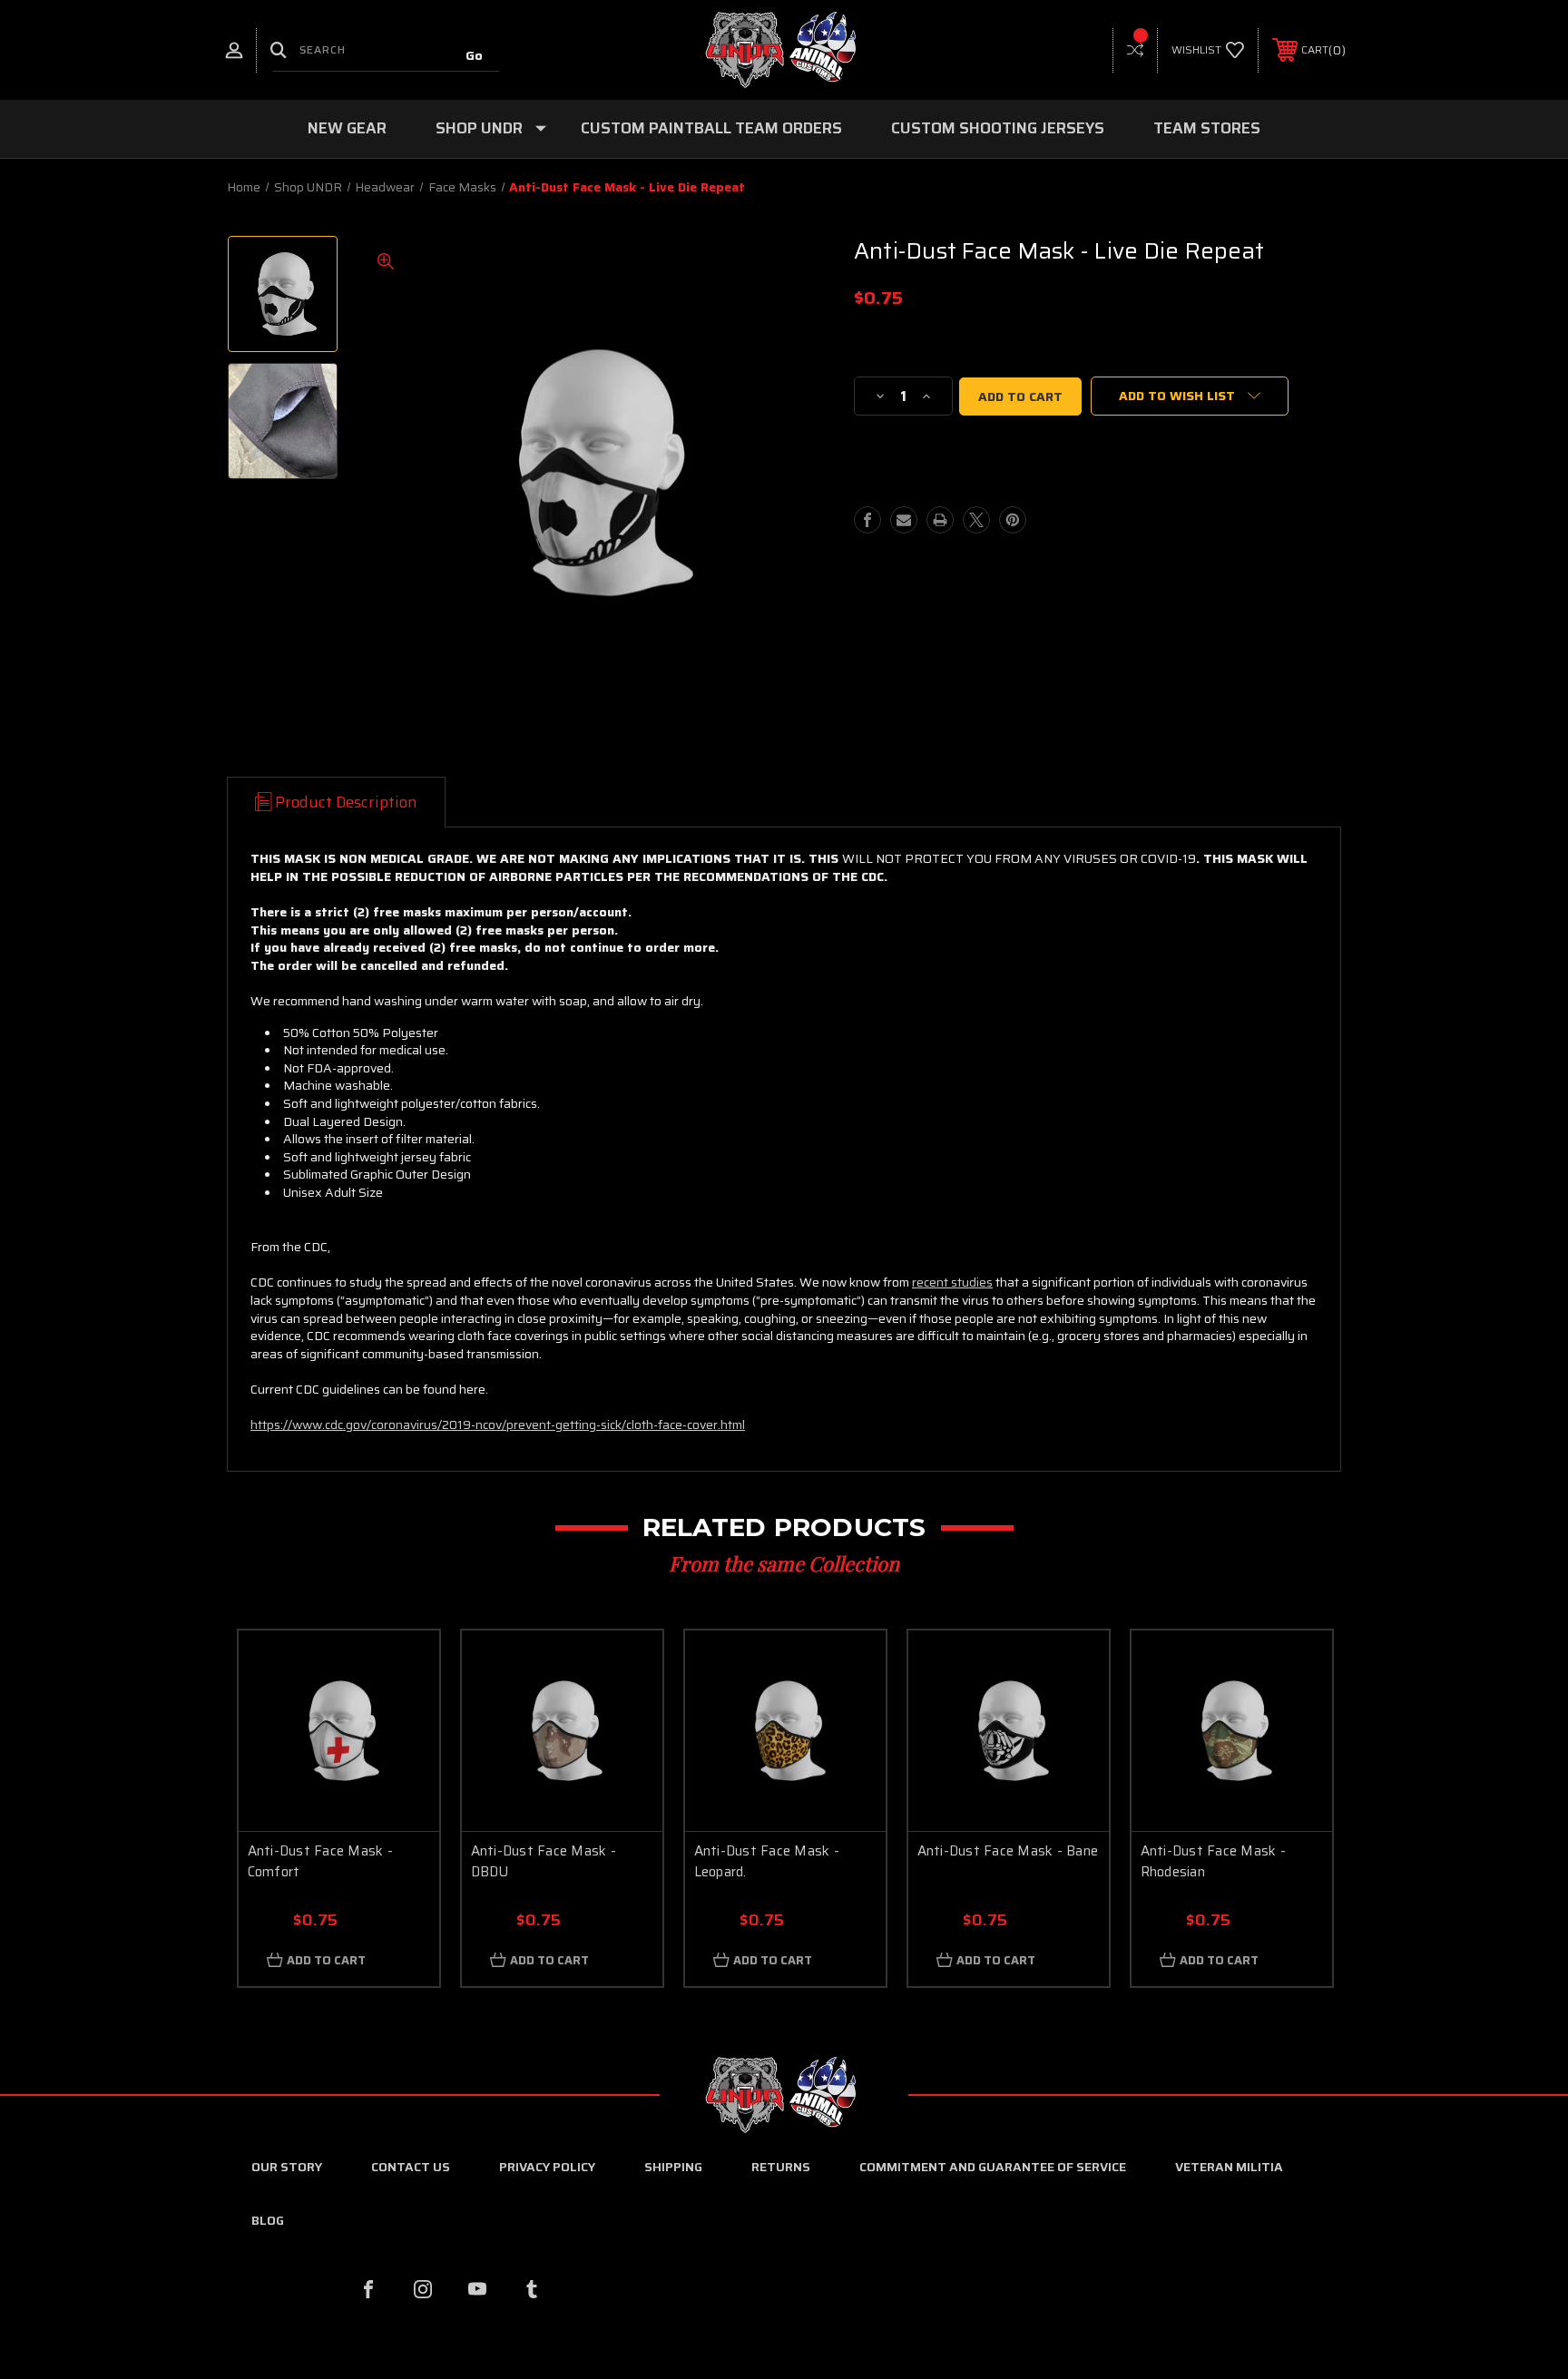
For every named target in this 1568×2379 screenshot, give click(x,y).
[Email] (904, 520)
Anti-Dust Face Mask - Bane (1008, 1851)
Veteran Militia (1229, 2167)
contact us (411, 2167)
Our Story (287, 2167)
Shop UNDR (479, 128)
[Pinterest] (1013, 520)
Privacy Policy (547, 2167)
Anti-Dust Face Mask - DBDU (544, 1861)
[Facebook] (867, 520)
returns (781, 2167)
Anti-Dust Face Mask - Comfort (320, 1861)
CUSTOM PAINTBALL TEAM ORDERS (711, 128)
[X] (976, 520)
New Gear (347, 128)
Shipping (673, 2167)
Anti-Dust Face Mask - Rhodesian (1213, 1861)
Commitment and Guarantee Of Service (993, 2167)
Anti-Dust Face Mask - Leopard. (767, 1861)
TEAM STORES (1207, 128)
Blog (268, 2220)
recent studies (952, 1282)
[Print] (940, 520)
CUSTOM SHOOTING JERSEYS (998, 128)
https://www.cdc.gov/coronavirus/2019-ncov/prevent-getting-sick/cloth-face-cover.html (498, 1424)
